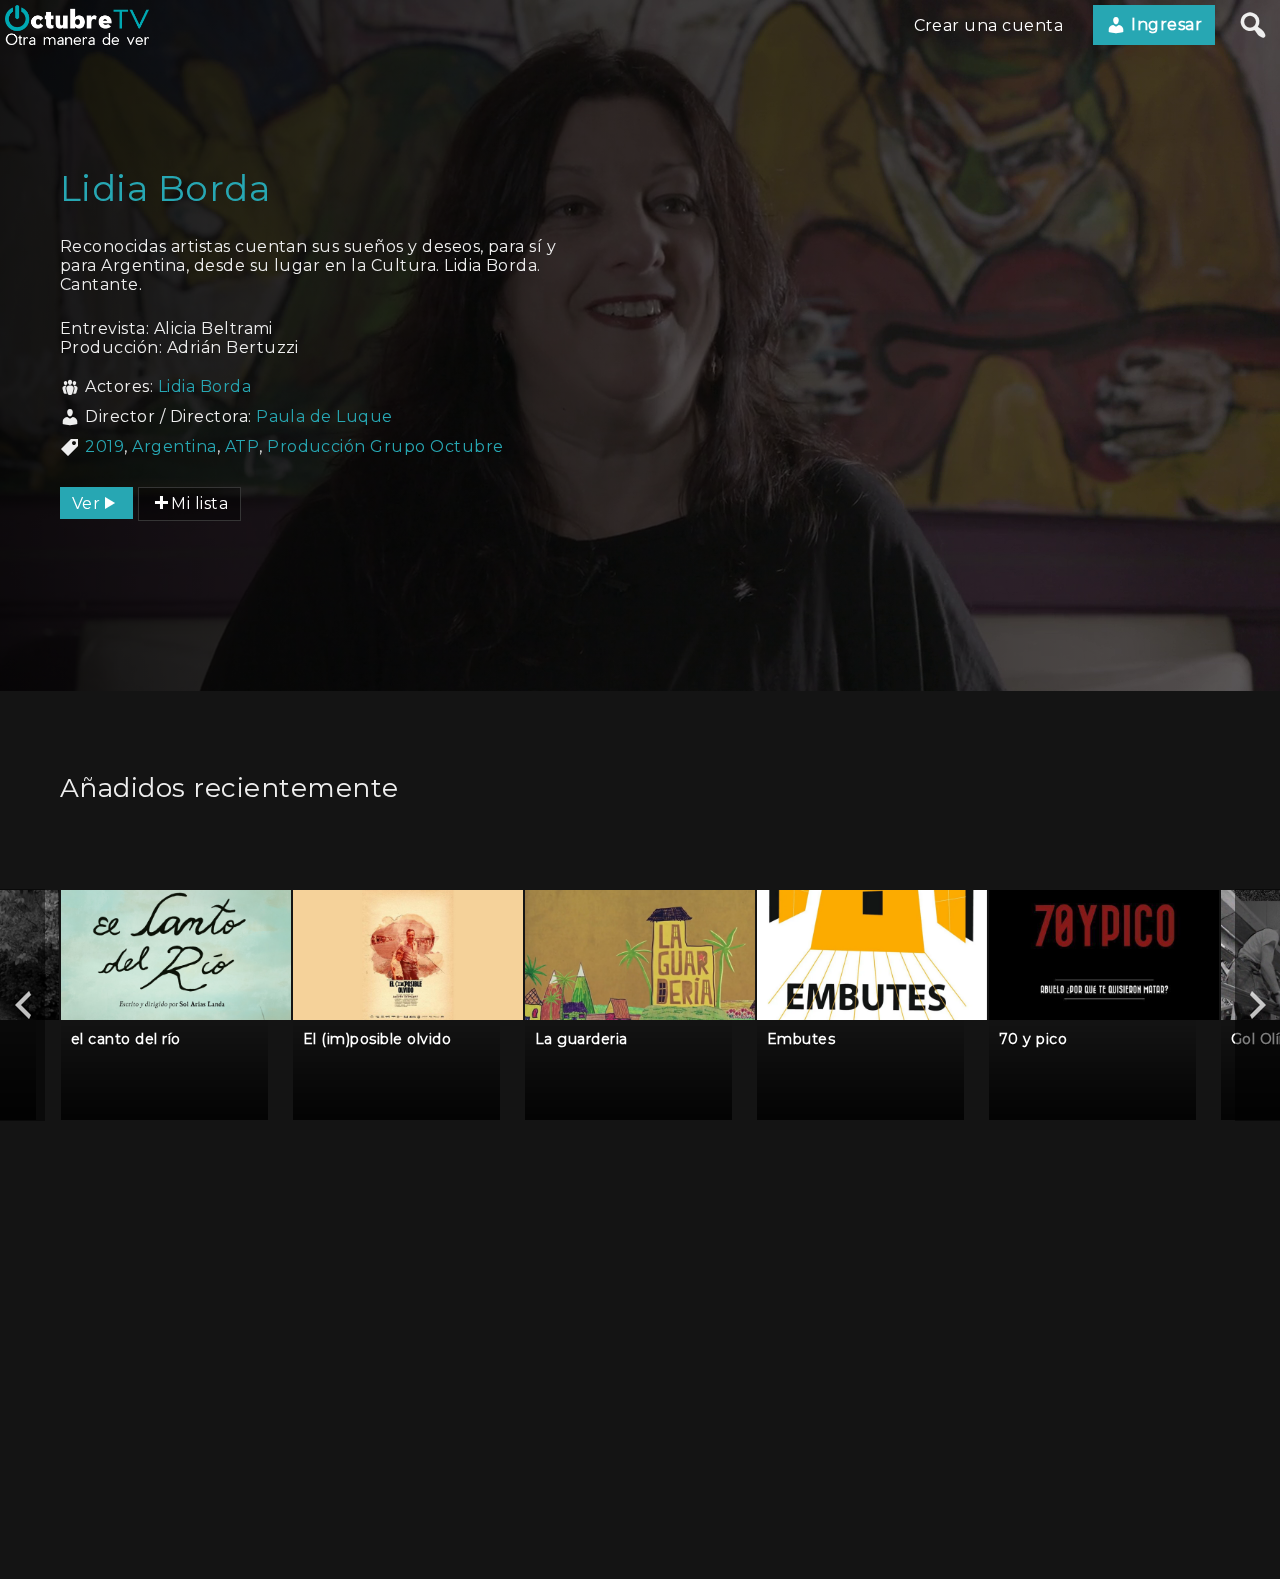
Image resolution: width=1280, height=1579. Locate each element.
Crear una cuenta (989, 25)
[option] (176, 1004)
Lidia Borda (204, 386)
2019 (104, 446)
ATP (242, 446)
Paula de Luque (324, 416)
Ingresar (1164, 24)
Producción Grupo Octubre (385, 446)
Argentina (174, 446)
